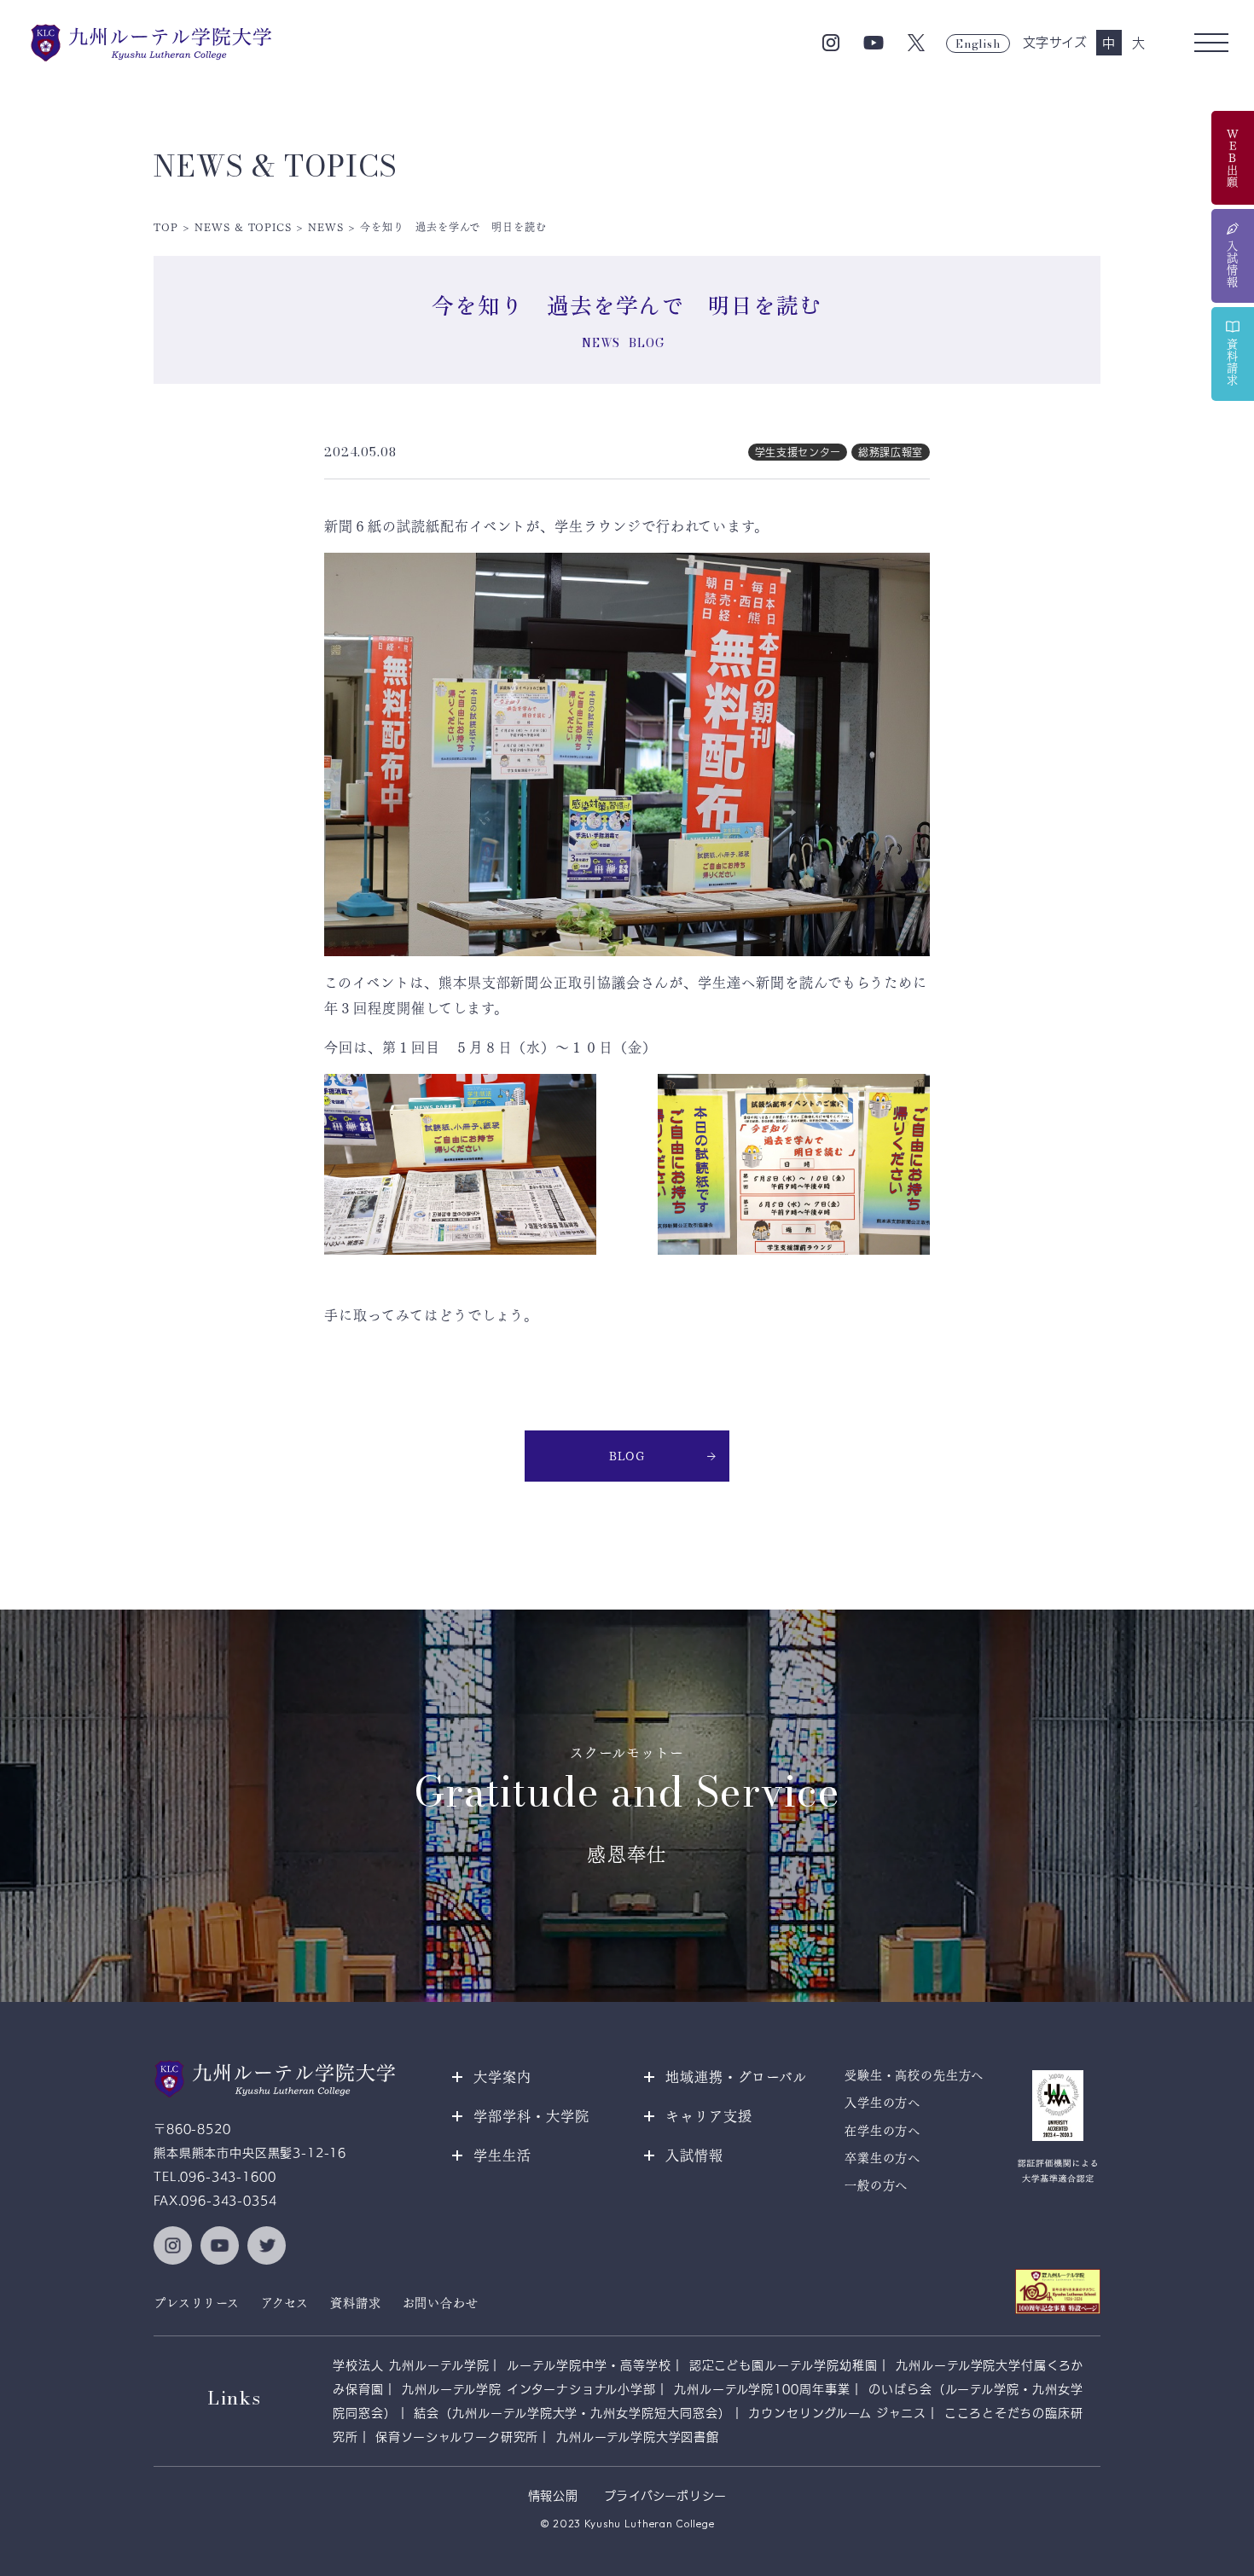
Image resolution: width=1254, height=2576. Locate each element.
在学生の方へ (882, 2131)
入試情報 (694, 2155)
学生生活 (502, 2155)
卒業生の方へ (882, 2158)
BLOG (627, 1456)
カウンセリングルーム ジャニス (837, 2413)
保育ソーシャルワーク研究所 (457, 2437)
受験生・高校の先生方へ (914, 2075)
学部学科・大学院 (531, 2116)
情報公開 (553, 2496)
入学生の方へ (882, 2103)
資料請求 (355, 2303)
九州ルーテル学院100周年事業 (762, 2389)
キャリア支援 (709, 2116)
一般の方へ (876, 2185)
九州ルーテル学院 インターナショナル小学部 (529, 2389)
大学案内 (502, 2077)
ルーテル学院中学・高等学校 (589, 2365)
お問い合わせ (441, 2303)
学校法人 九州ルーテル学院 (411, 2365)
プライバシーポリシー (665, 2496)
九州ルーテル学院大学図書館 (638, 2437)
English (978, 44)
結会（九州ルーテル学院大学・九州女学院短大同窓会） (572, 2413)
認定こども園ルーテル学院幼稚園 (784, 2365)
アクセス (285, 2303)
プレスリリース (197, 2303)
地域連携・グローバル (736, 2077)
